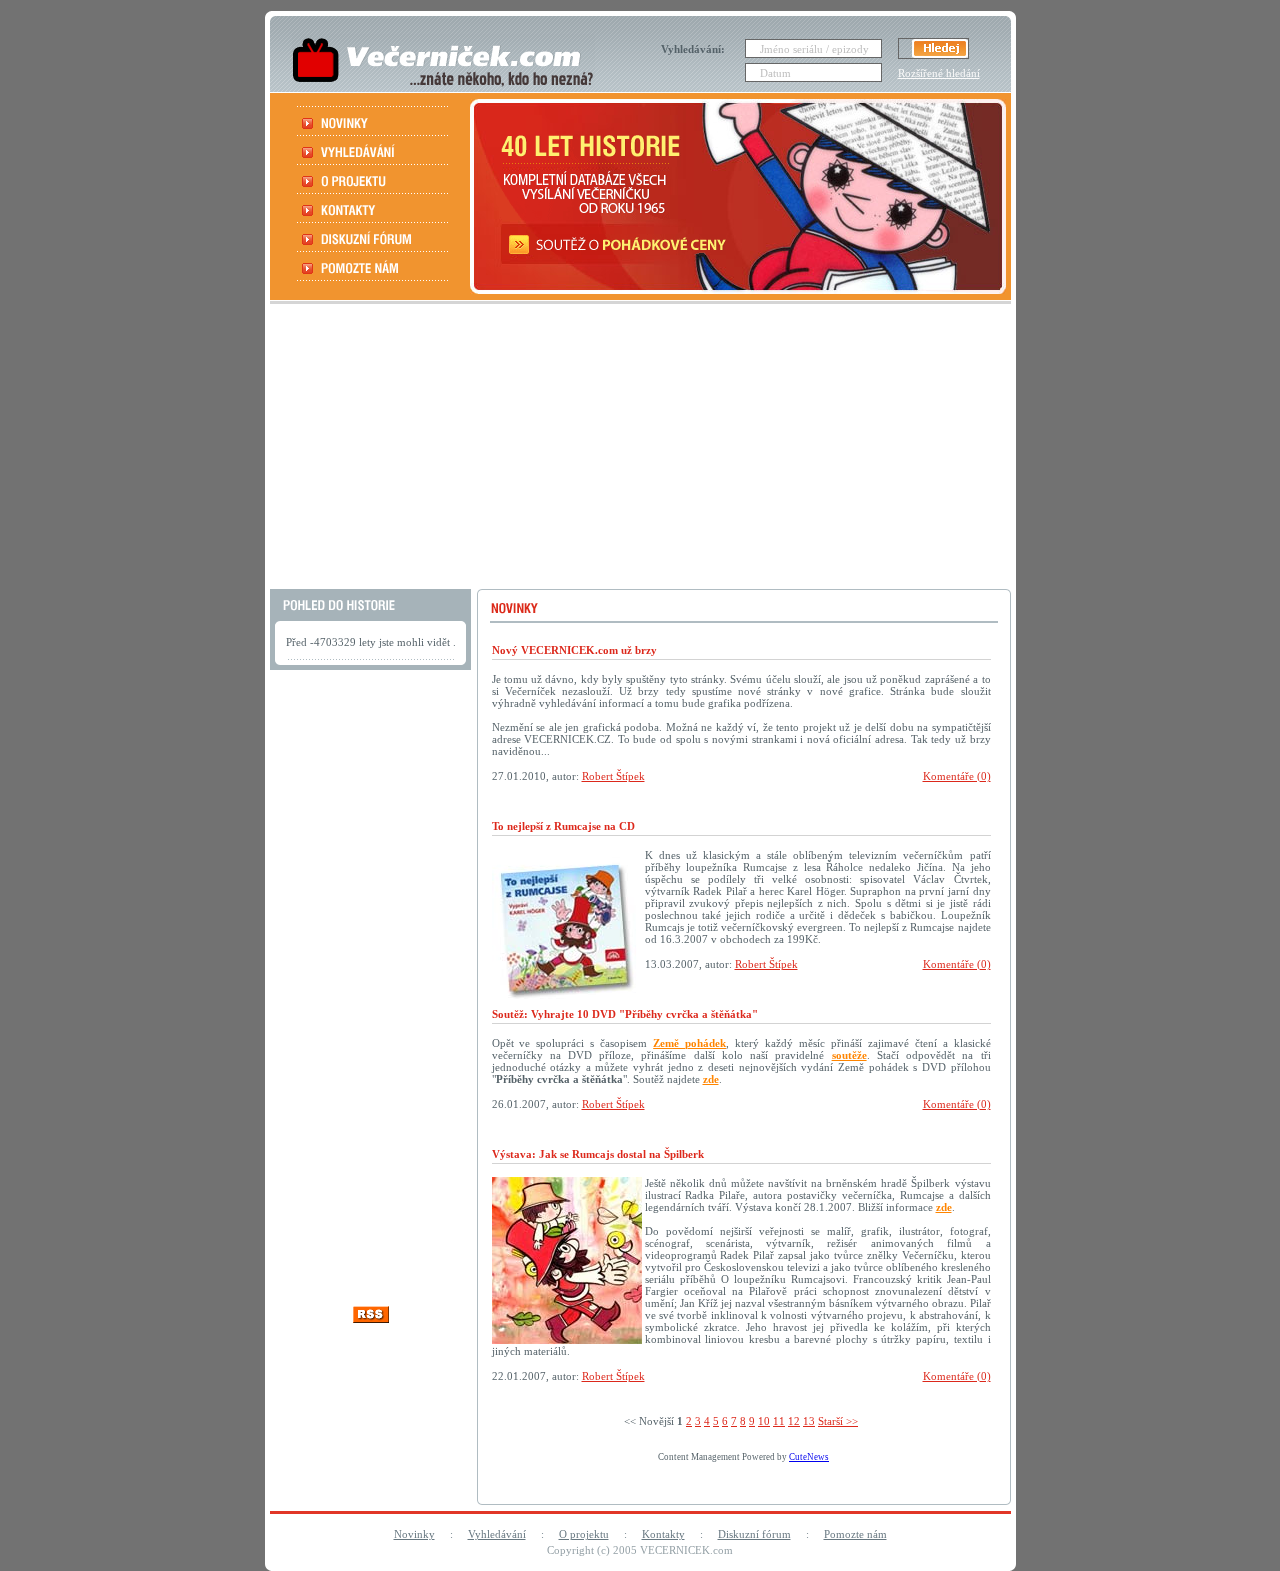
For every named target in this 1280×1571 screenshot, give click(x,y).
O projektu (584, 1534)
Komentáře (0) (957, 776)
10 (764, 1421)
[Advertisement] (638, 449)
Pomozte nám (855, 1534)
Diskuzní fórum (754, 1534)
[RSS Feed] (371, 1317)
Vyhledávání (497, 1534)
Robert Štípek (613, 776)
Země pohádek (689, 1043)
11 (779, 1421)
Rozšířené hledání (939, 73)
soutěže (849, 1055)
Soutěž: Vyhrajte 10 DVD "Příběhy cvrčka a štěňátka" (625, 1014)
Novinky (414, 1534)
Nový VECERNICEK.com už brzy (574, 650)
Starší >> (838, 1421)
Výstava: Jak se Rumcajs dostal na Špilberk (598, 1154)
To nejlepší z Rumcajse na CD (563, 826)
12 (794, 1421)
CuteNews (809, 1457)
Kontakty (663, 1534)
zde (711, 1079)
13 (809, 1421)
